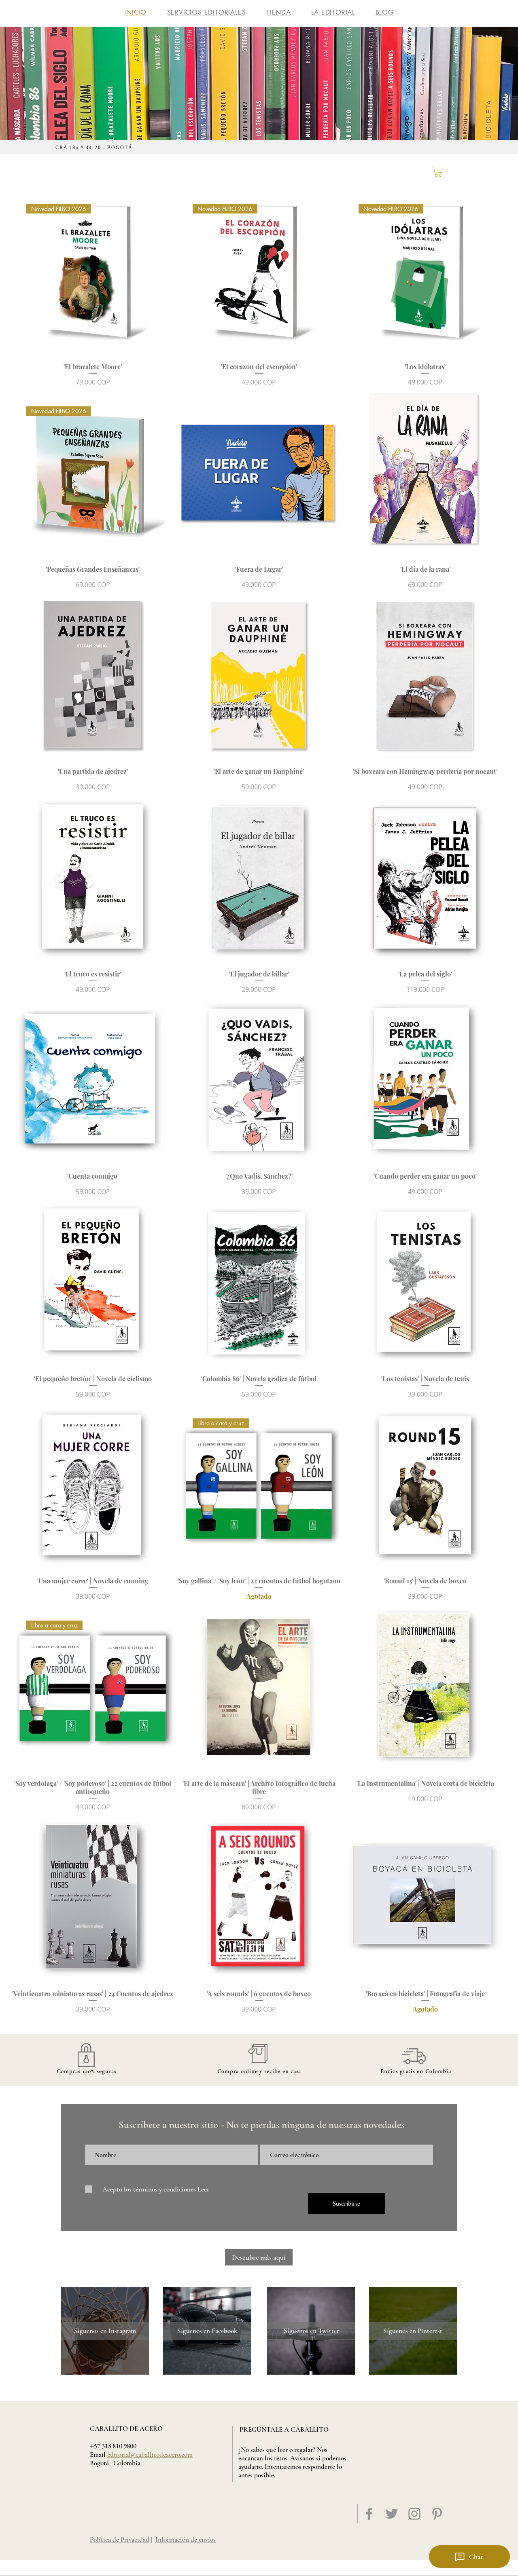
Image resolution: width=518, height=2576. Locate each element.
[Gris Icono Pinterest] (437, 2514)
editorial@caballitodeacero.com (150, 2454)
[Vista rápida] (259, 473)
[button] (438, 172)
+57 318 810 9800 (113, 2446)
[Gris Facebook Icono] (369, 2514)
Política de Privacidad (120, 2539)
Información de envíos (186, 2539)
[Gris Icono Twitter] (392, 2514)
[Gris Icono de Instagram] (414, 2514)
